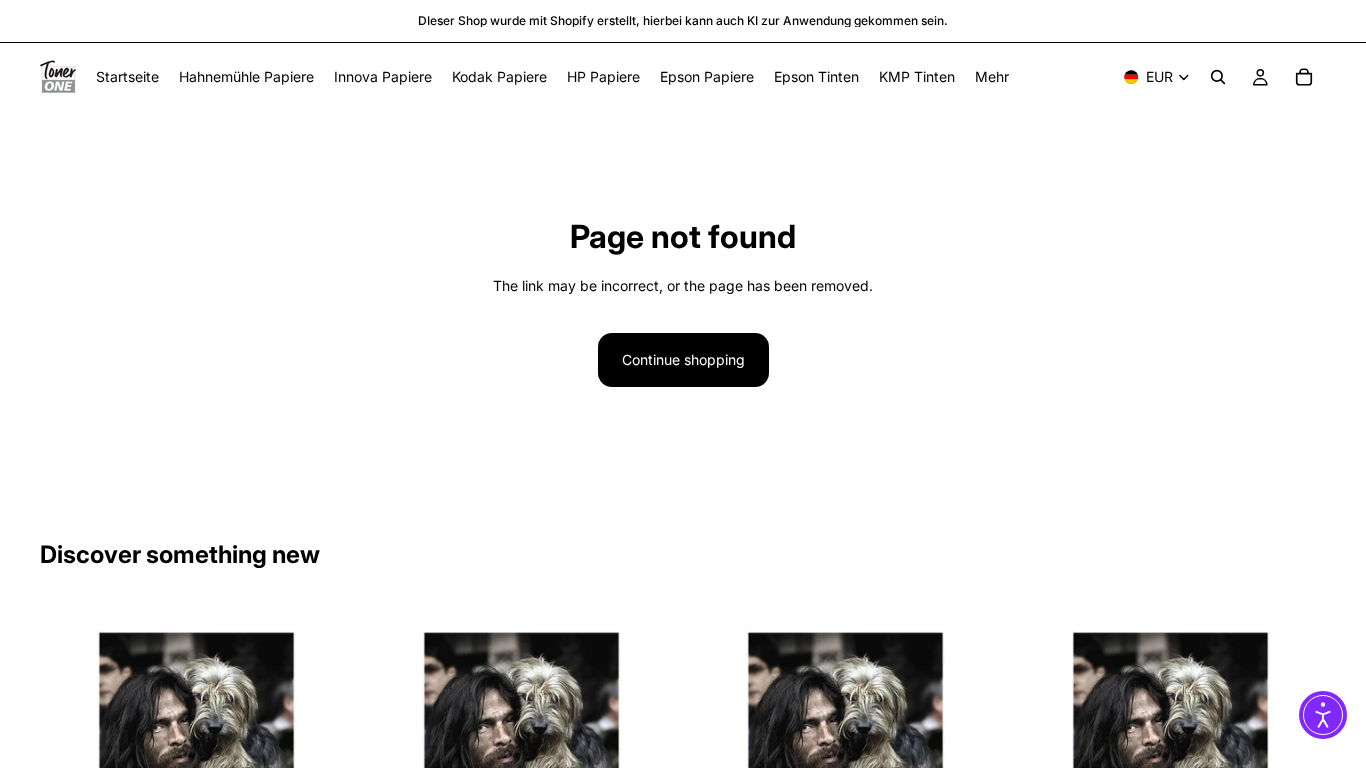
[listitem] (992, 77)
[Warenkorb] (1304, 77)
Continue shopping (683, 359)
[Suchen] (1218, 77)
